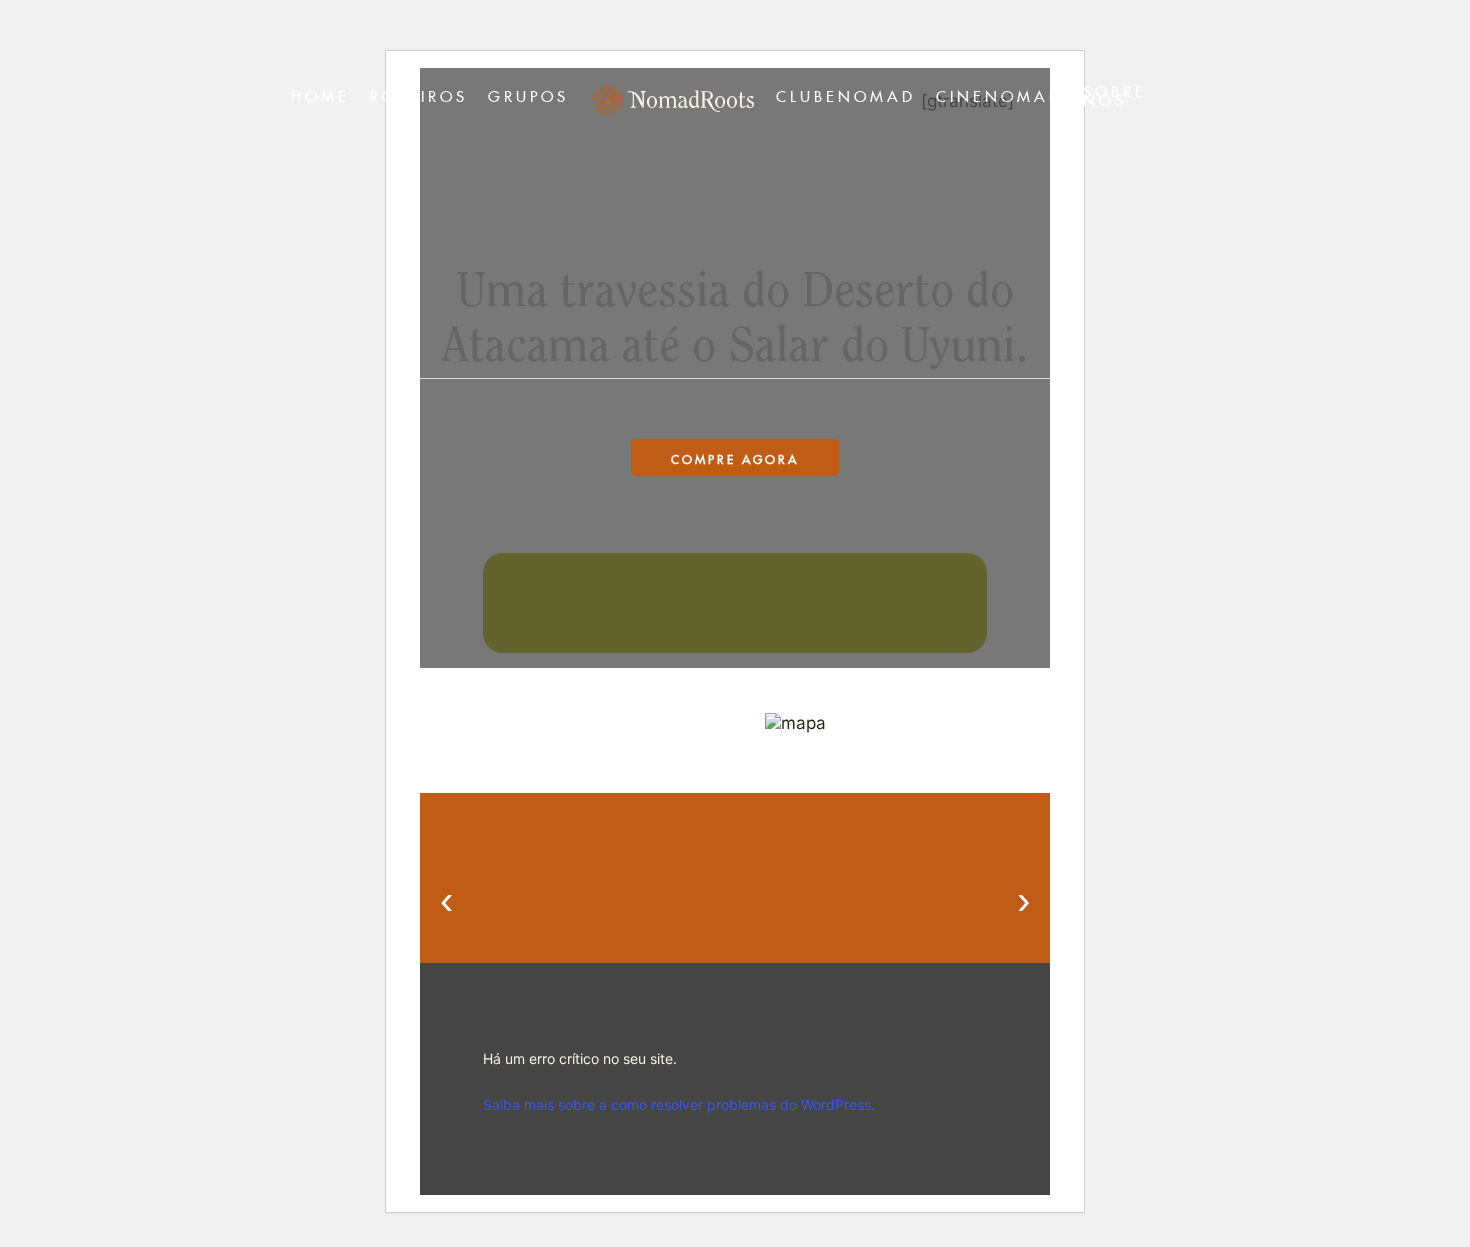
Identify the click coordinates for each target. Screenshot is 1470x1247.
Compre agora (735, 457)
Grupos (528, 93)
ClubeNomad (846, 93)
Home (320, 93)
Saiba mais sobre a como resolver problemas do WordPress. (679, 1104)
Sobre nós (1115, 93)
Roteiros (419, 93)
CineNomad (999, 93)
